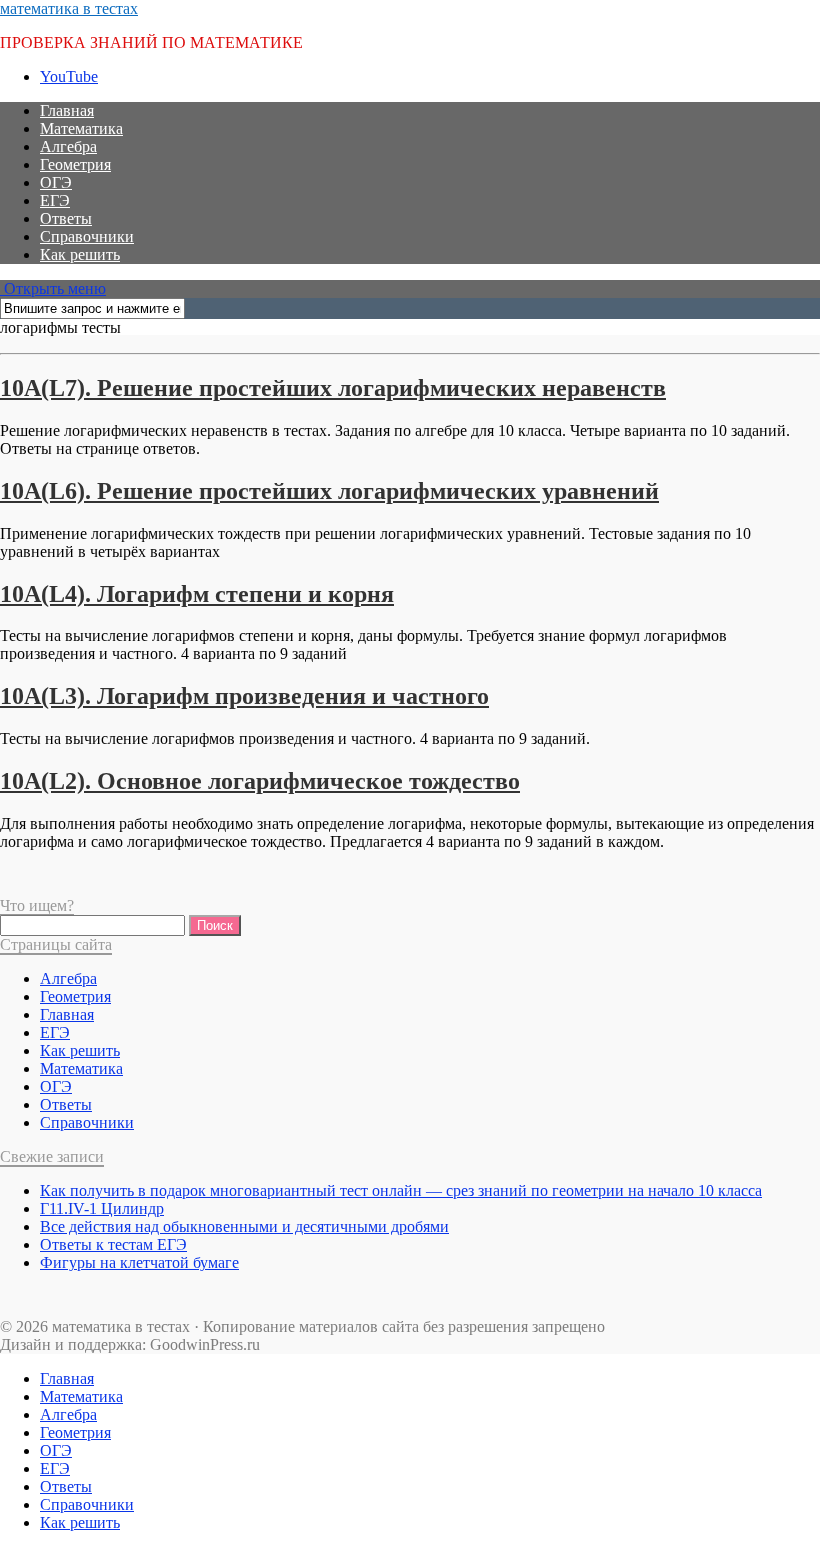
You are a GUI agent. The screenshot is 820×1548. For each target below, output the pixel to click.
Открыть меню (53, 288)
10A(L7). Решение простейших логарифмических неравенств (333, 388)
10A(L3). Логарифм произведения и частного (244, 696)
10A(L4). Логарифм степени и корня (197, 594)
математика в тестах (69, 8)
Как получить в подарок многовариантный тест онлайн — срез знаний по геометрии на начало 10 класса (401, 1190)
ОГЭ (56, 182)
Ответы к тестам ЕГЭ (113, 1244)
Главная (67, 110)
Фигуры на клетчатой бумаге (139, 1262)
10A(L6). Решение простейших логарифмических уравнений (329, 491)
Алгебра (68, 146)
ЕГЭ (55, 200)
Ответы (66, 218)
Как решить (80, 254)
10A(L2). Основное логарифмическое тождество (260, 781)
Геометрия (75, 164)
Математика (81, 128)
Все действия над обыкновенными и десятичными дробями (244, 1226)
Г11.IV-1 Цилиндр (102, 1208)
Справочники (87, 236)
